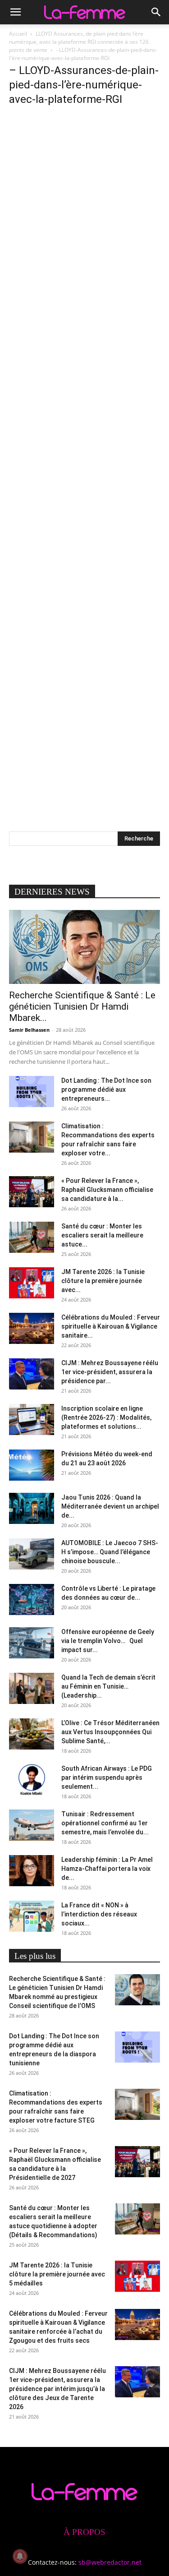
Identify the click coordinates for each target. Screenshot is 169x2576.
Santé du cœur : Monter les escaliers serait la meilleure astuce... (102, 1235)
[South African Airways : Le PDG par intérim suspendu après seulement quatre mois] (32, 1780)
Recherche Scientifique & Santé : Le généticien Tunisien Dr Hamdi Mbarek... (82, 1006)
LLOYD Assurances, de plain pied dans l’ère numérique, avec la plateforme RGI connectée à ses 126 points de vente (79, 42)
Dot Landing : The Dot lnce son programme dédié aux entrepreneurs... (106, 1089)
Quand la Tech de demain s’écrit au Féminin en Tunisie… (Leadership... (108, 1686)
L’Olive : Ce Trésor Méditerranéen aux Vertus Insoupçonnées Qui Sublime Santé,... (110, 1732)
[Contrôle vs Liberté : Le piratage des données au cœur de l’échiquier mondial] (32, 1600)
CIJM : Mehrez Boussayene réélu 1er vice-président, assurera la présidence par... (110, 1372)
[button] (15, 12)
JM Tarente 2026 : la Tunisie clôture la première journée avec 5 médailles (57, 2274)
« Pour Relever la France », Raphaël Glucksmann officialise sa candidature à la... (107, 1190)
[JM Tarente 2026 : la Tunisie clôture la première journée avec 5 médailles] (32, 1283)
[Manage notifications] (20, 2556)
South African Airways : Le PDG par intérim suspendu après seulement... (107, 1777)
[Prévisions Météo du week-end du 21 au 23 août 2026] (32, 1465)
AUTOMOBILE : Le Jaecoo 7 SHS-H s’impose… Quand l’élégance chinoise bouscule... (110, 1552)
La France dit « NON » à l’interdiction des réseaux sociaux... (99, 1914)
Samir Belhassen (29, 1030)
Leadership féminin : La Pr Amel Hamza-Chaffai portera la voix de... (107, 1869)
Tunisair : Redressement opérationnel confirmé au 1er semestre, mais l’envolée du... (105, 1823)
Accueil (18, 34)
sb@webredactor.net (110, 2562)
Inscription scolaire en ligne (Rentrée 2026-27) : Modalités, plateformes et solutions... (106, 1417)
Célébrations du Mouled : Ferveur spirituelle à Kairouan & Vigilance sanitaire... (111, 1326)
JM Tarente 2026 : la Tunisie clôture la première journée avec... (103, 1281)
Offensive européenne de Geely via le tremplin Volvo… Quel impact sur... (108, 1641)
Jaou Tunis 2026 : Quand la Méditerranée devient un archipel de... (110, 1506)
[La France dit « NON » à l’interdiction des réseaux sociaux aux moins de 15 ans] (32, 1916)
